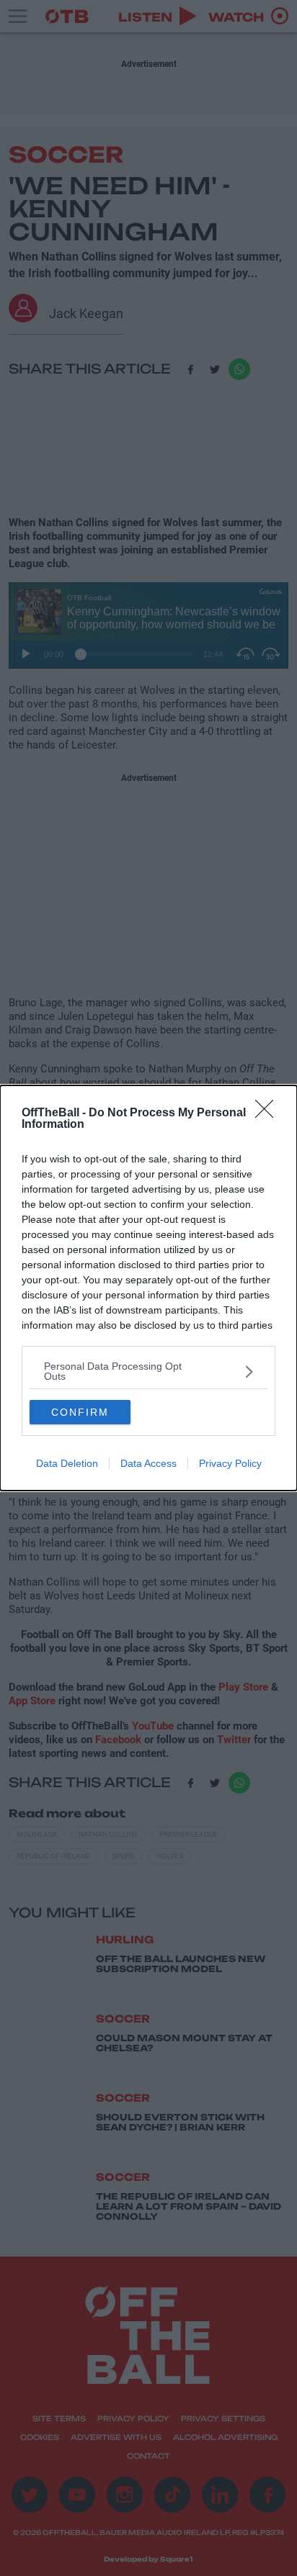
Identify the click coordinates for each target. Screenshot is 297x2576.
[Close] (269, 1113)
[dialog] (148, 1288)
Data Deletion (67, 1463)
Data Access (148, 1463)
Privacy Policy (230, 1463)
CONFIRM (80, 1412)
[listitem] (148, 1371)
